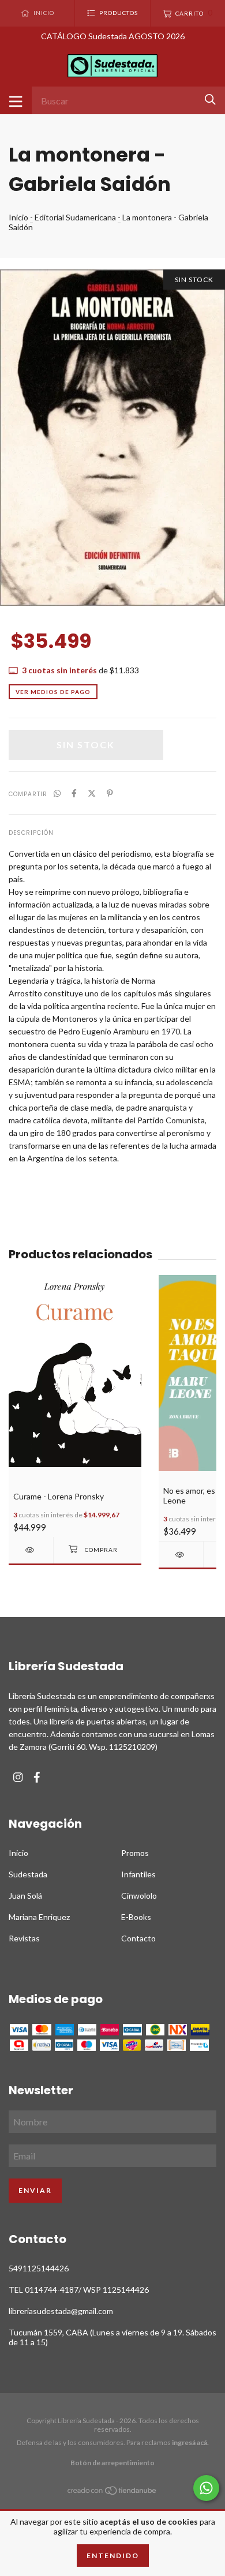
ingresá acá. (190, 2442)
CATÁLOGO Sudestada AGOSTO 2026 (113, 36)
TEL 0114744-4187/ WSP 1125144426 (79, 2290)
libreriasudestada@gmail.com (61, 2311)
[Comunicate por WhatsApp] (206, 2488)
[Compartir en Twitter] (92, 793)
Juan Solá (25, 1896)
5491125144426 (39, 2268)
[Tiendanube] (112, 2493)
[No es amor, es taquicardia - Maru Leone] (181, 1555)
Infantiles (138, 1874)
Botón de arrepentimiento (112, 2463)
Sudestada (28, 1874)
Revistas (24, 1938)
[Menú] (16, 100)
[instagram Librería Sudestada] (18, 1777)
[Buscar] (210, 100)
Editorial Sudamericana (75, 217)
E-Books (136, 1917)
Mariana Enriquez (39, 1917)
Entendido (113, 2556)
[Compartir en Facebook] (74, 793)
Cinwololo (139, 1896)
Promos (135, 1853)
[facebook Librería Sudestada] (37, 1777)
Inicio (18, 217)
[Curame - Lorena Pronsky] (31, 1550)
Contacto (138, 1938)
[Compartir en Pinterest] (110, 793)
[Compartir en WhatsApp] (57, 793)
